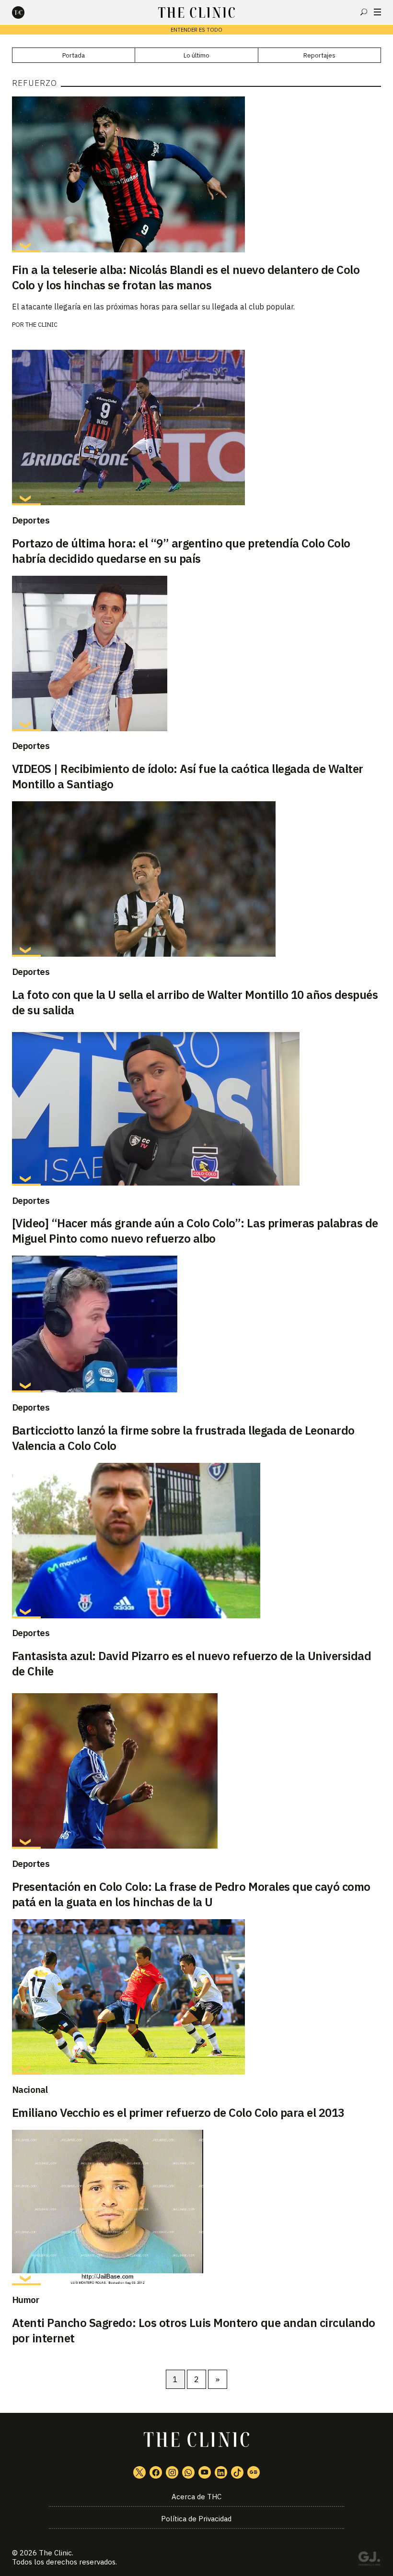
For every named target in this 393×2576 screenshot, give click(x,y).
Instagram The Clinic (172, 2472)
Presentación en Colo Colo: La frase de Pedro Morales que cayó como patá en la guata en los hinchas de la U (191, 1894)
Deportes (31, 520)
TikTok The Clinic (237, 2472)
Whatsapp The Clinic (188, 2472)
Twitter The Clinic (139, 2472)
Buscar (364, 12)
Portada (74, 55)
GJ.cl (369, 2560)
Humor (26, 2300)
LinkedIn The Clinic (221, 2472)
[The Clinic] (26, 12)
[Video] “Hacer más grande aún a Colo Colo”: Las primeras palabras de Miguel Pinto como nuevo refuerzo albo (195, 1231)
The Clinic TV (205, 2472)
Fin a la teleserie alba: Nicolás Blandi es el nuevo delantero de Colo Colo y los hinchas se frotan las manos (186, 277)
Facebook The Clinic (156, 2472)
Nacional (30, 2089)
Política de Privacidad (196, 2519)
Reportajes (319, 55)
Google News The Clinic (254, 2472)
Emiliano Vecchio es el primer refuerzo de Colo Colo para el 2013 (178, 2113)
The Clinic (41, 325)
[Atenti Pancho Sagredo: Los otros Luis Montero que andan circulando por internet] (197, 2208)
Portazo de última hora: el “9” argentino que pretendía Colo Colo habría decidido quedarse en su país (181, 551)
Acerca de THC (196, 2497)
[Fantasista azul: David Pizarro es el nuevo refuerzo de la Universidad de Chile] (197, 1541)
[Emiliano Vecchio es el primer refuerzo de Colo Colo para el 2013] (197, 1997)
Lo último (196, 55)
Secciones (377, 12)
